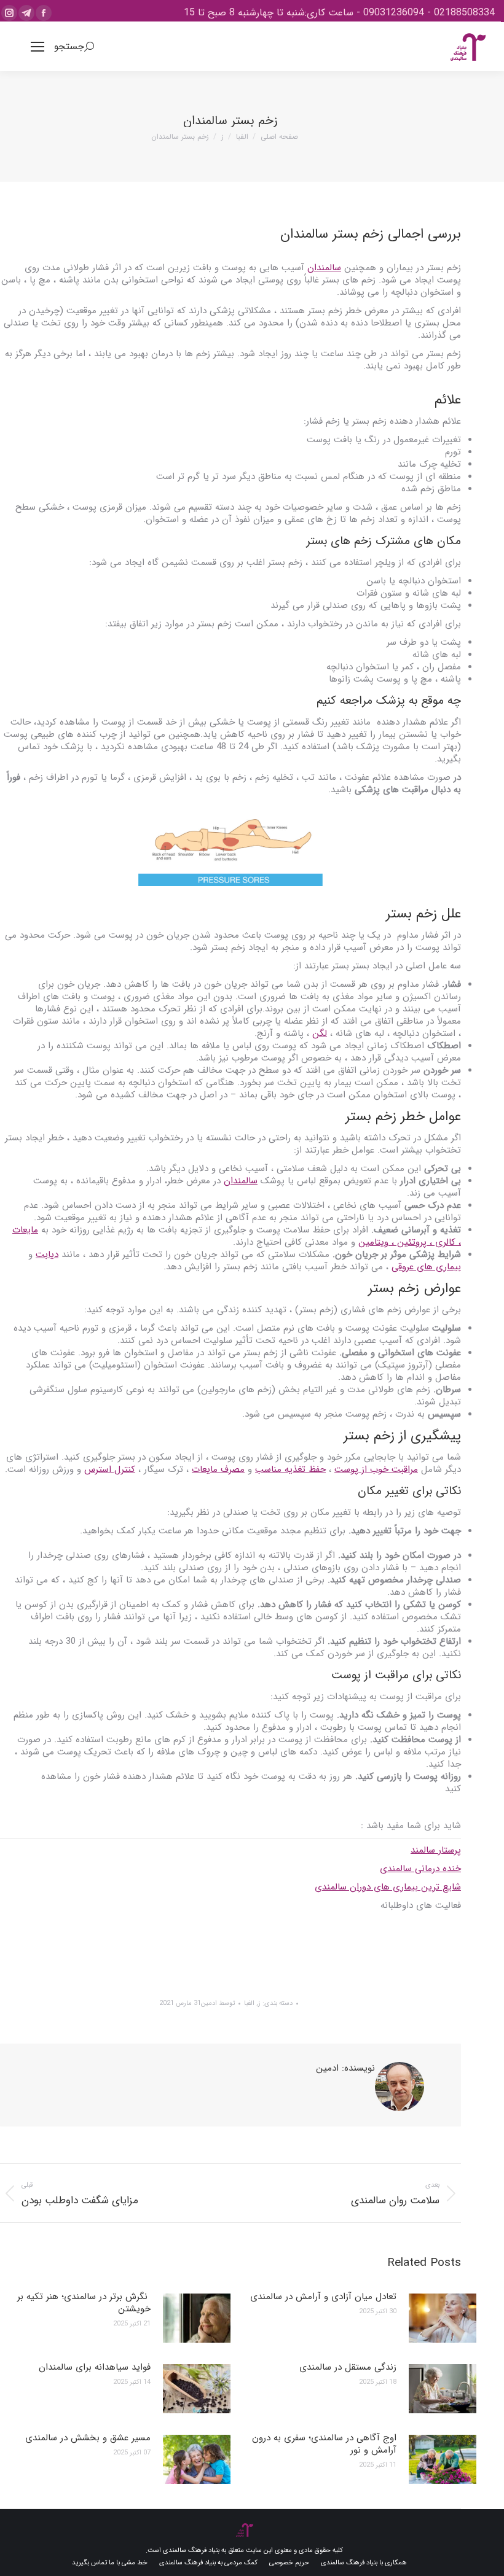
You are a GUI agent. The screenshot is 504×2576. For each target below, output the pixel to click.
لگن (320, 1033)
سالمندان (324, 268)
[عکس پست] (443, 2318)
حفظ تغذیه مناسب (290, 1469)
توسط (218, 2003)
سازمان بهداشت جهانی (418, 1942)
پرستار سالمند (436, 1850)
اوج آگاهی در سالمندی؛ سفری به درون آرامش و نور (324, 2444)
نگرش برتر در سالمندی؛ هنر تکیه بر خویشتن (84, 2303)
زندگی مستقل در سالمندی (348, 2367)
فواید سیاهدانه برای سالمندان (95, 2367)
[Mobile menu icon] (37, 47)
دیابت (47, 1255)
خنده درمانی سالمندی (420, 1869)
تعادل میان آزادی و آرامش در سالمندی (323, 2297)
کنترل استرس (110, 1469)
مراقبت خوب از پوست (376, 1469)
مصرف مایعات (218, 1469)
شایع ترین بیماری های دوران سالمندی (388, 1887)
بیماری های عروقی (426, 1267)
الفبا (249, 2003)
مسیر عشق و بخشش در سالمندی (88, 2438)
